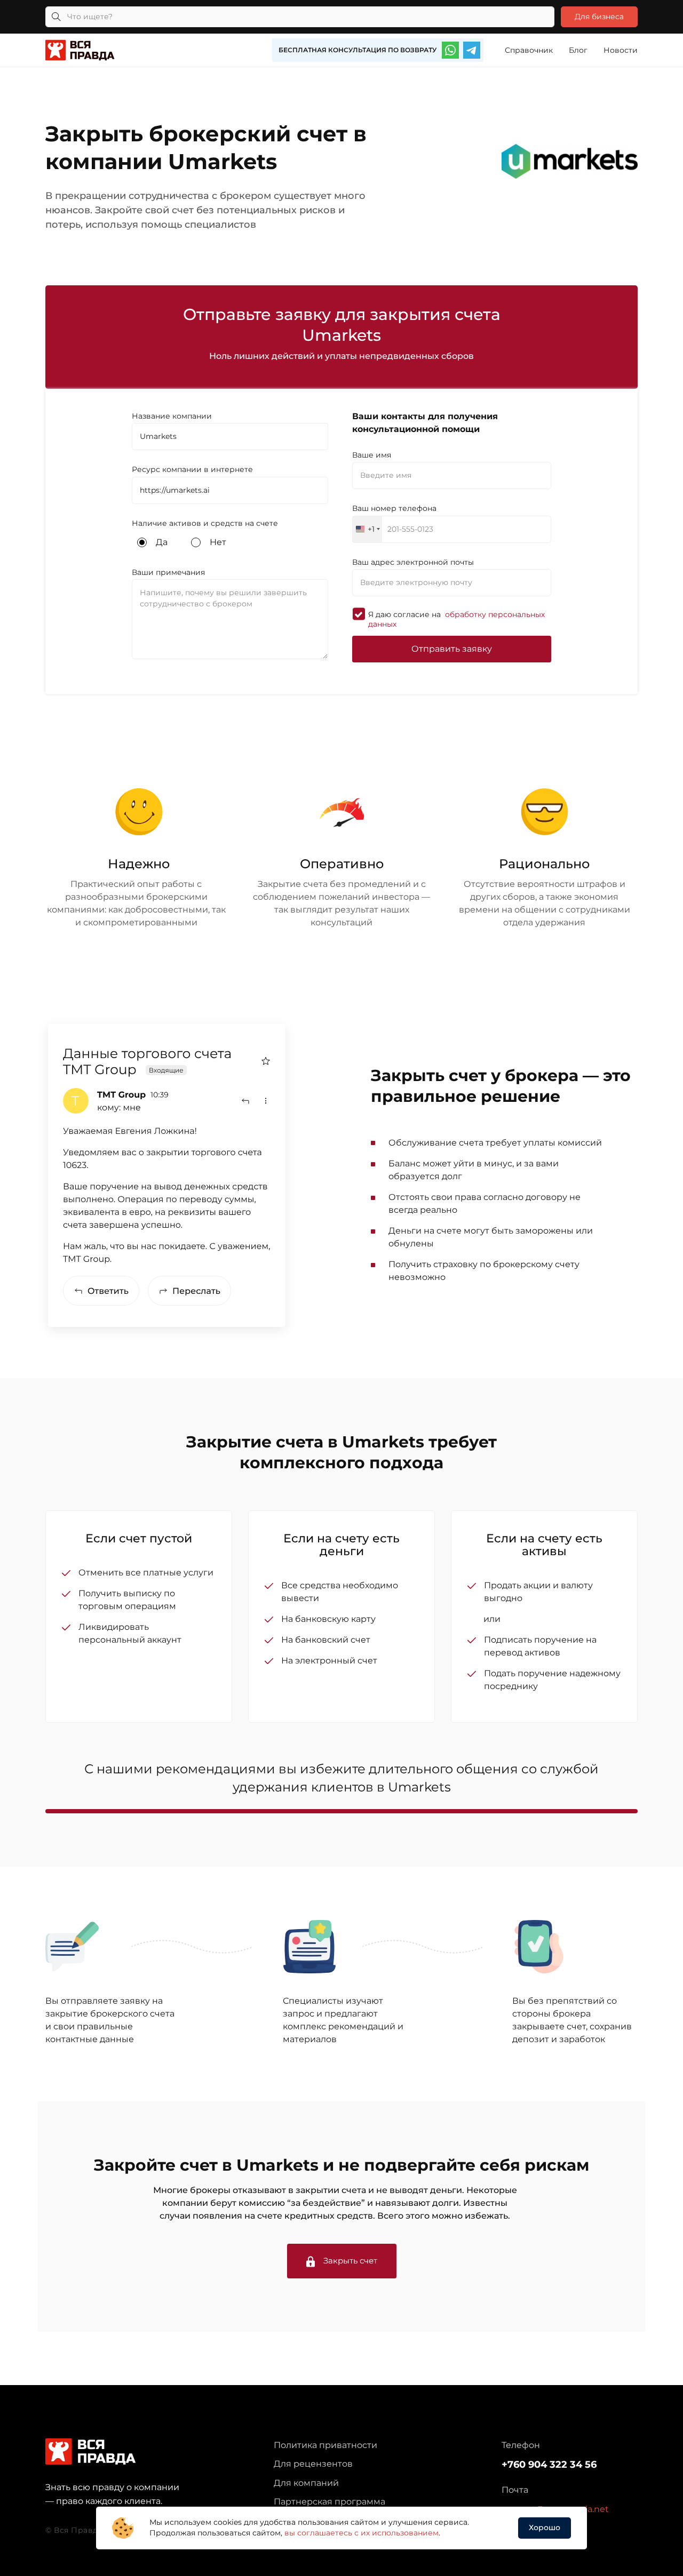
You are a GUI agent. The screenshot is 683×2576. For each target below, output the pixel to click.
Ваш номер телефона (394, 508)
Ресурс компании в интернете (192, 469)
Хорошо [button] (545, 2527)
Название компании (172, 416)
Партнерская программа (329, 2502)
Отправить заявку (452, 649)
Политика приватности (325, 2445)
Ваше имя (372, 455)
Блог (578, 50)
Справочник (529, 50)
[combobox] (367, 529)
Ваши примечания (168, 572)
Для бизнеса (599, 17)
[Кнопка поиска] (56, 17)
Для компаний (306, 2483)
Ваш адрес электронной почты (413, 562)
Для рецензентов (313, 2464)
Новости (621, 50)
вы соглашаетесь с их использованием (362, 2533)
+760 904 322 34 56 (549, 2465)
